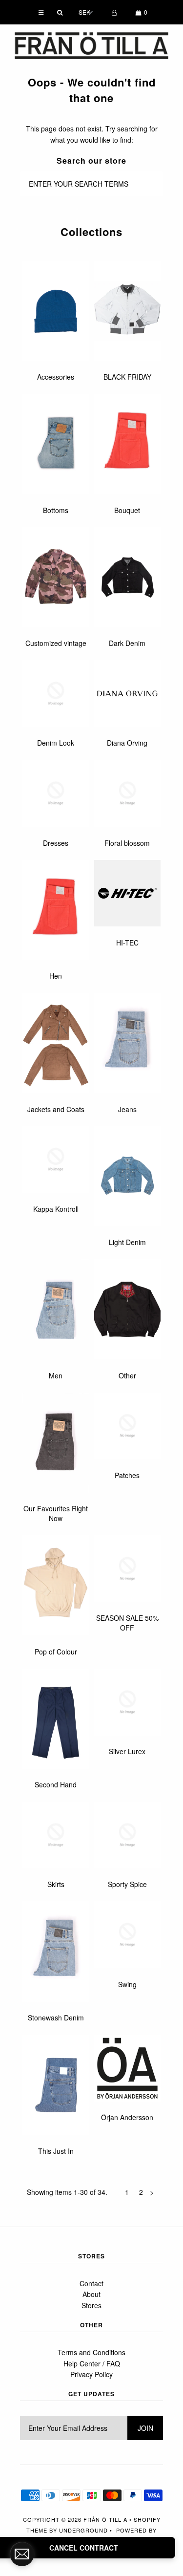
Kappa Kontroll (56, 1209)
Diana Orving (127, 743)
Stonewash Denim (56, 2018)
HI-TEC (127, 943)
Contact (91, 2283)
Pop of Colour (56, 1652)
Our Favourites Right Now (56, 1513)
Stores (91, 2305)
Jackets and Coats (56, 1109)
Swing (127, 1984)
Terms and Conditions (91, 2352)
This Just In (56, 2151)
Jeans (127, 1109)
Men (56, 1375)
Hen (56, 976)
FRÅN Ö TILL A (105, 2519)
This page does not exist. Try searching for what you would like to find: (92, 134)
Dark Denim (127, 643)
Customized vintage (56, 643)
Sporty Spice (127, 1884)
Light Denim (127, 1242)
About (91, 2294)
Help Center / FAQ (92, 2363)
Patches (127, 1475)
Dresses (56, 843)
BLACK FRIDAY (127, 377)
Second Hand (56, 1784)
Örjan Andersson (127, 2117)
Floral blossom (127, 843)
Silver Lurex (127, 1751)
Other (127, 1375)
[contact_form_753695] (22, 2554)
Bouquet (127, 510)
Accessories (56, 377)
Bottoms (56, 510)
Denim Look (56, 743)
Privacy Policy (91, 2374)
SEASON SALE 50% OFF (127, 1623)
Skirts (56, 1884)
